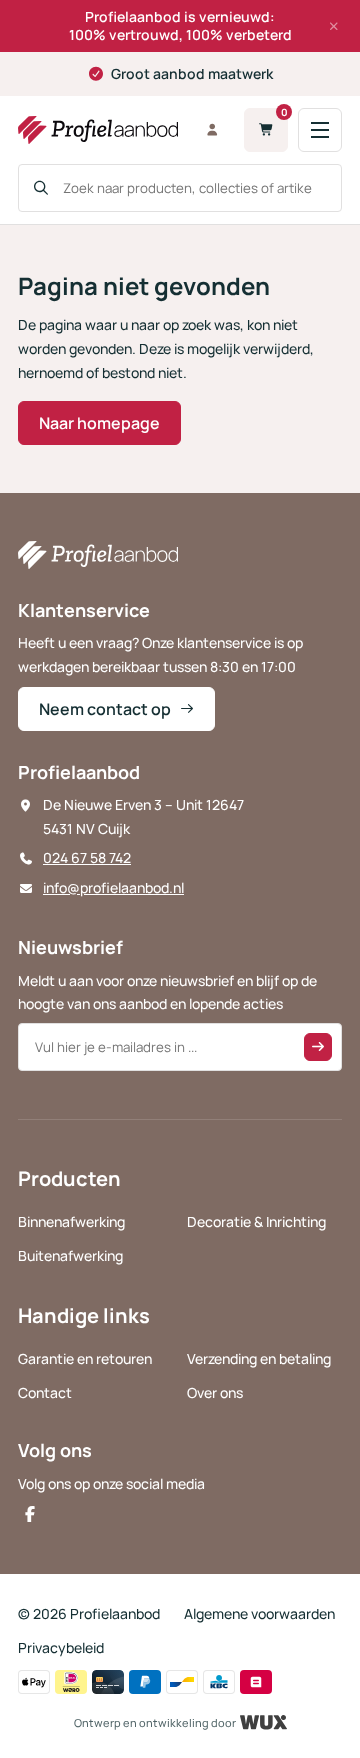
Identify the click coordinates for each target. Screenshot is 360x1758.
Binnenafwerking (71, 1221)
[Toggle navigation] (320, 130)
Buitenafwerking (70, 1255)
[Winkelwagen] (266, 130)
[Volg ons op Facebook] (30, 1514)
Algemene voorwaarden (259, 1613)
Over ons (215, 1392)
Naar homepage (99, 423)
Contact (45, 1392)
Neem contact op (105, 709)
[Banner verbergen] (334, 26)
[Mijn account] (212, 130)
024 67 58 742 (87, 857)
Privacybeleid (61, 1647)
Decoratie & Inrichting (256, 1221)
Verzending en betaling (259, 1358)
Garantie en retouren (85, 1358)
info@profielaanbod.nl (113, 887)
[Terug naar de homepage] (98, 130)
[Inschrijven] (318, 1047)
